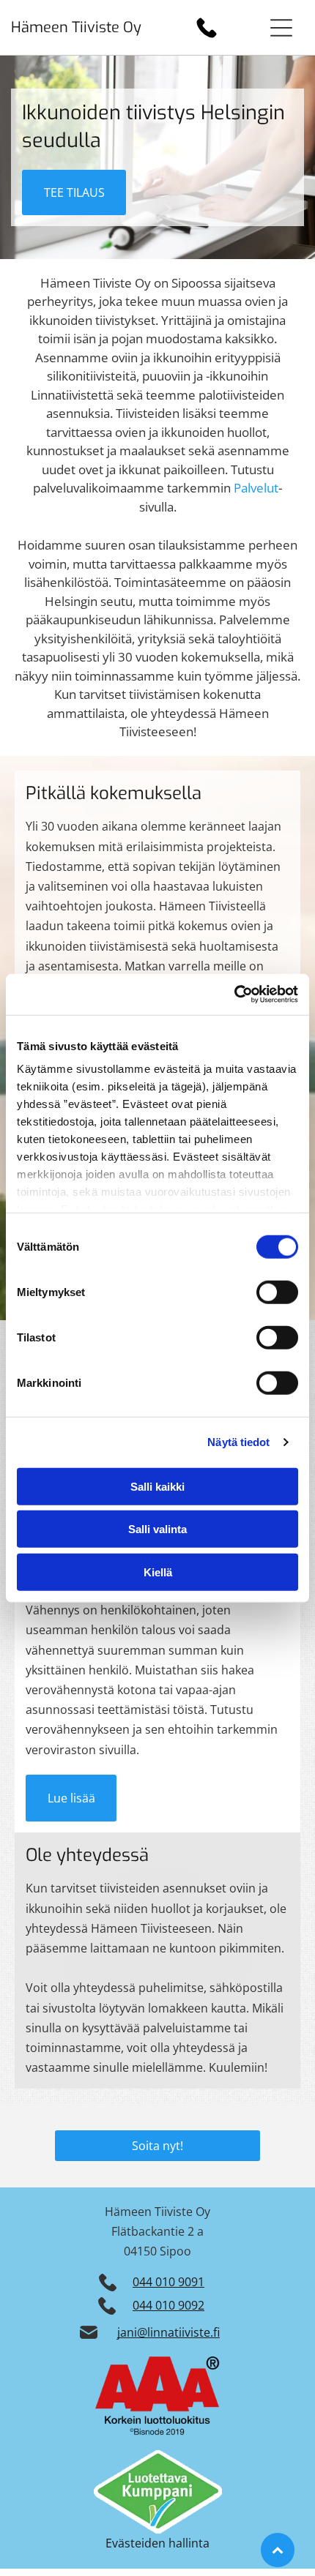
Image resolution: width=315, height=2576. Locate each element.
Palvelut (256, 488)
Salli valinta (157, 1529)
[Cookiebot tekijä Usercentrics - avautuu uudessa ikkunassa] (234, 995)
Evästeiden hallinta (157, 2543)
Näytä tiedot (238, 1442)
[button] (281, 28)
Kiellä (158, 1572)
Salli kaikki (157, 1486)
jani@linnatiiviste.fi (168, 2332)
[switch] (277, 1292)
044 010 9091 (168, 2282)
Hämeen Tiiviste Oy (76, 27)
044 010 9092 (168, 2305)
